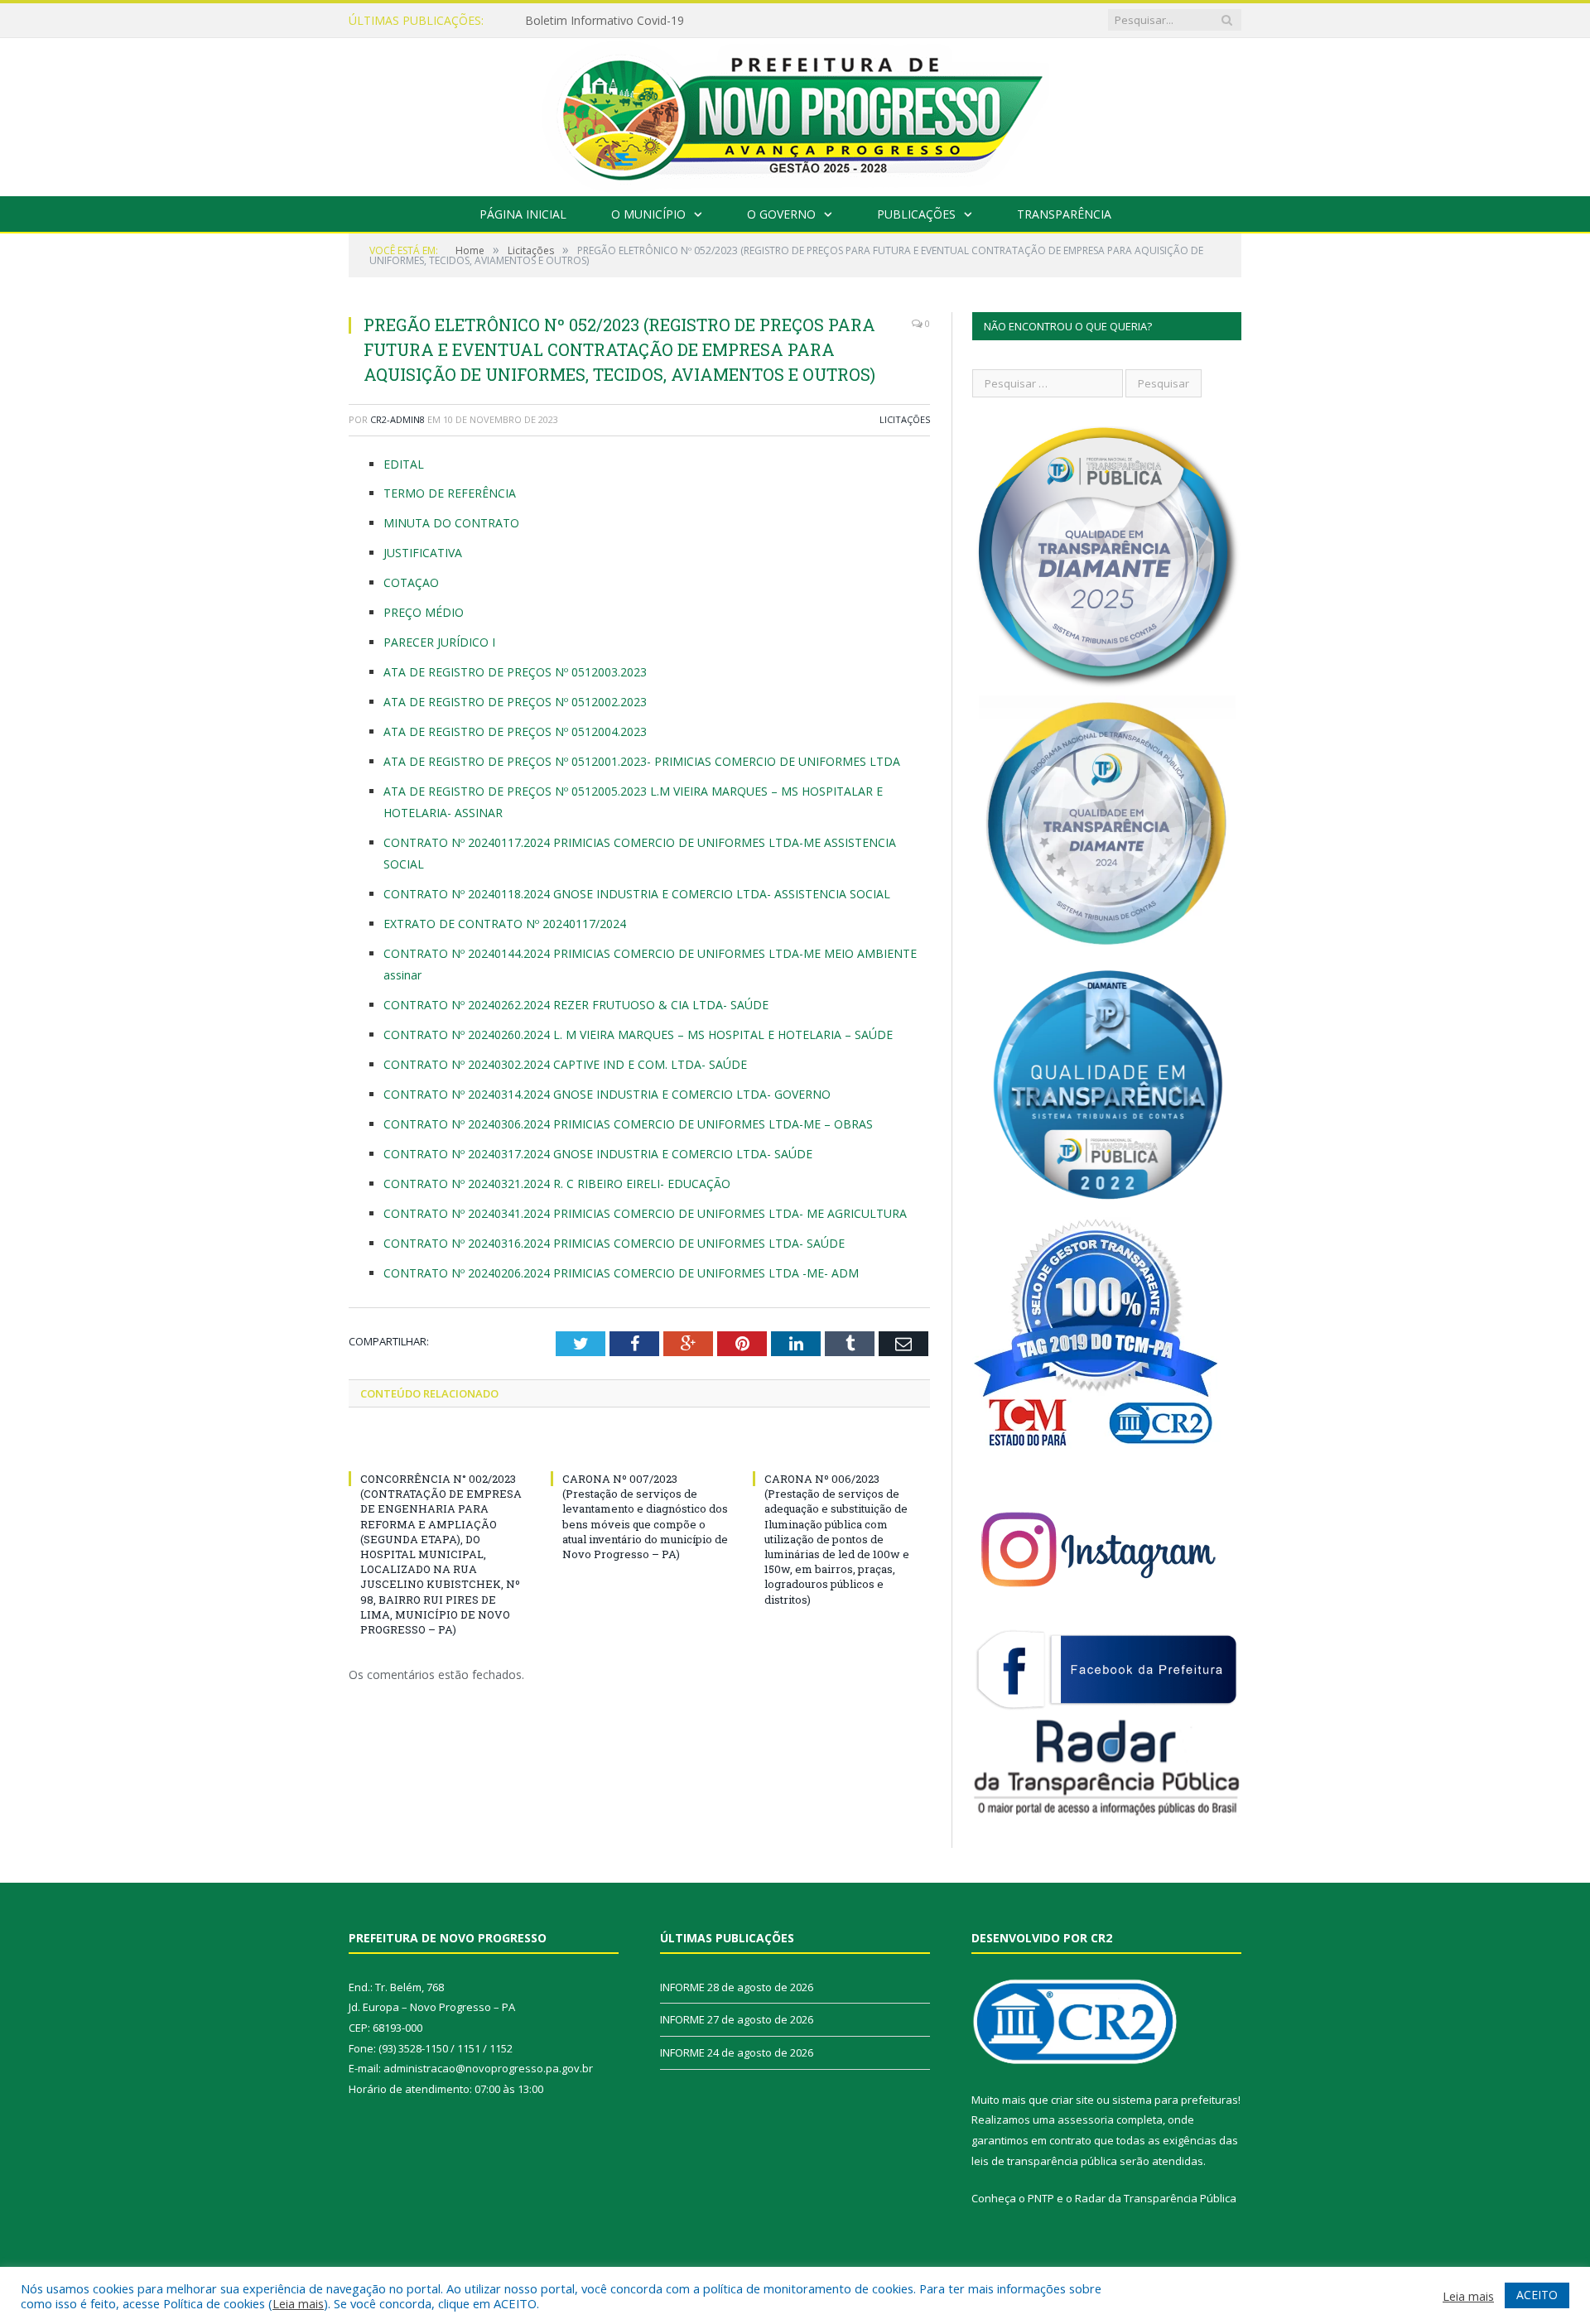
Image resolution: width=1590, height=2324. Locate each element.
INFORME (552, 21)
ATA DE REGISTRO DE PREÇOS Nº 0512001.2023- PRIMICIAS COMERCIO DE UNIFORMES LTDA (642, 761)
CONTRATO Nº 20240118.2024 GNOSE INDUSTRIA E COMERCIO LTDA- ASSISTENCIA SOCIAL (637, 894)
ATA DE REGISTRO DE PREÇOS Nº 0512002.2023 (515, 702)
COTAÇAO (411, 582)
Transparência (1064, 214)
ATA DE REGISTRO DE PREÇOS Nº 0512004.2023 (515, 731)
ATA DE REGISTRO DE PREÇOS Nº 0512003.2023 (515, 672)
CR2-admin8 (397, 419)
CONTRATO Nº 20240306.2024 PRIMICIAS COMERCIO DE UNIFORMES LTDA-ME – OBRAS (628, 1124)
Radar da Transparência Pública (1156, 2198)
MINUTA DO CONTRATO (451, 523)
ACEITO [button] (1537, 2295)
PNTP (1041, 2198)
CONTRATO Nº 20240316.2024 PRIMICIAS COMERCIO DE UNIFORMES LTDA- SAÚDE (614, 1243)
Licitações (905, 419)
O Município (648, 214)
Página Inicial (523, 214)
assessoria (1086, 2120)
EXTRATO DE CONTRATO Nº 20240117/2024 (505, 924)
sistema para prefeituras (1175, 2100)
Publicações (916, 214)
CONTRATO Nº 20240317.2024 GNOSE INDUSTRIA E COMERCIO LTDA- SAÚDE (598, 1154)
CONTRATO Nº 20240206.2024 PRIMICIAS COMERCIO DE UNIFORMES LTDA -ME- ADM (621, 1273)
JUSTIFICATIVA (423, 553)
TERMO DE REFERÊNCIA (450, 493)
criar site (1072, 2100)
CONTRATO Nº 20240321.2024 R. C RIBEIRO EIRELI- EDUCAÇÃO (557, 1184)
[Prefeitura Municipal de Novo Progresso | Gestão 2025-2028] (795, 113)
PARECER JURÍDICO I (439, 642)
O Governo (781, 214)
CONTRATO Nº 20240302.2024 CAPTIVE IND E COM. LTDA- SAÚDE (565, 1064)
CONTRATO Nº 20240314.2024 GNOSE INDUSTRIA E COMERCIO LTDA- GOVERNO (607, 1094)
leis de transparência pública (1044, 2161)
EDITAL (404, 464)
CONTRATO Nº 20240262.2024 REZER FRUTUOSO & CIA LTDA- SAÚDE (576, 1005)
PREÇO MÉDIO (424, 612)
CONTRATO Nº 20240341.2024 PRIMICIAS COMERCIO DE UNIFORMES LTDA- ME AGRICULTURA (645, 1213)
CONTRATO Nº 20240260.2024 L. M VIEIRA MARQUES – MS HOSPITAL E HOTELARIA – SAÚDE (638, 1034)
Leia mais (298, 2303)
